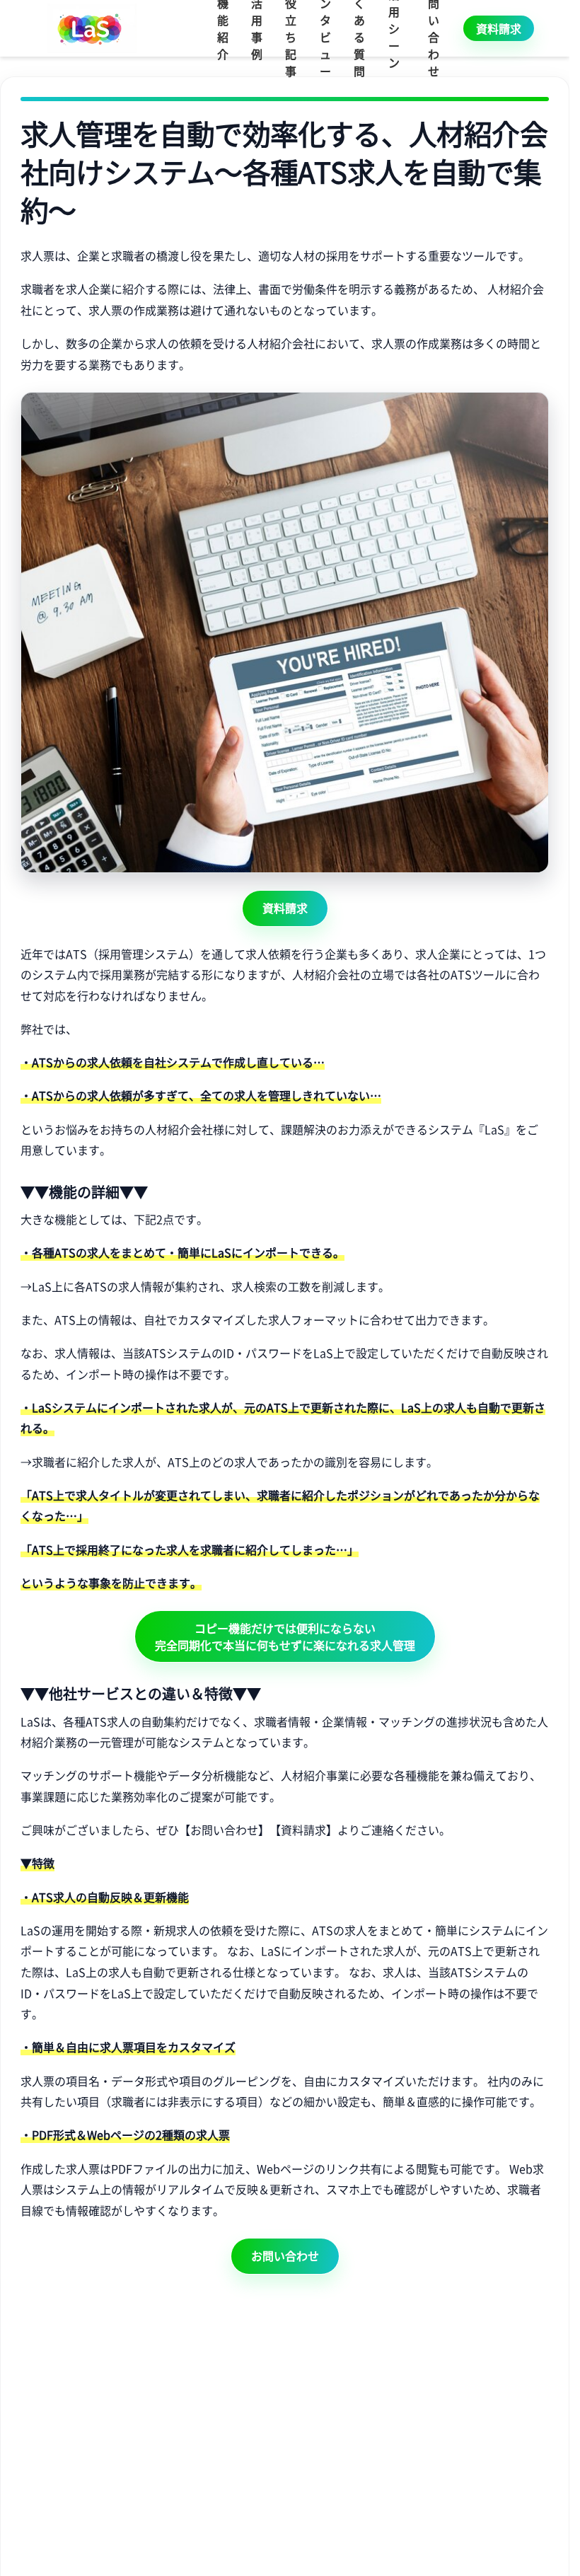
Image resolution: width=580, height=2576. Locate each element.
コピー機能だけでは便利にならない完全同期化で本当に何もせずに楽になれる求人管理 (285, 1636)
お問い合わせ (285, 2256)
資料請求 (499, 28)
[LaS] (92, 28)
